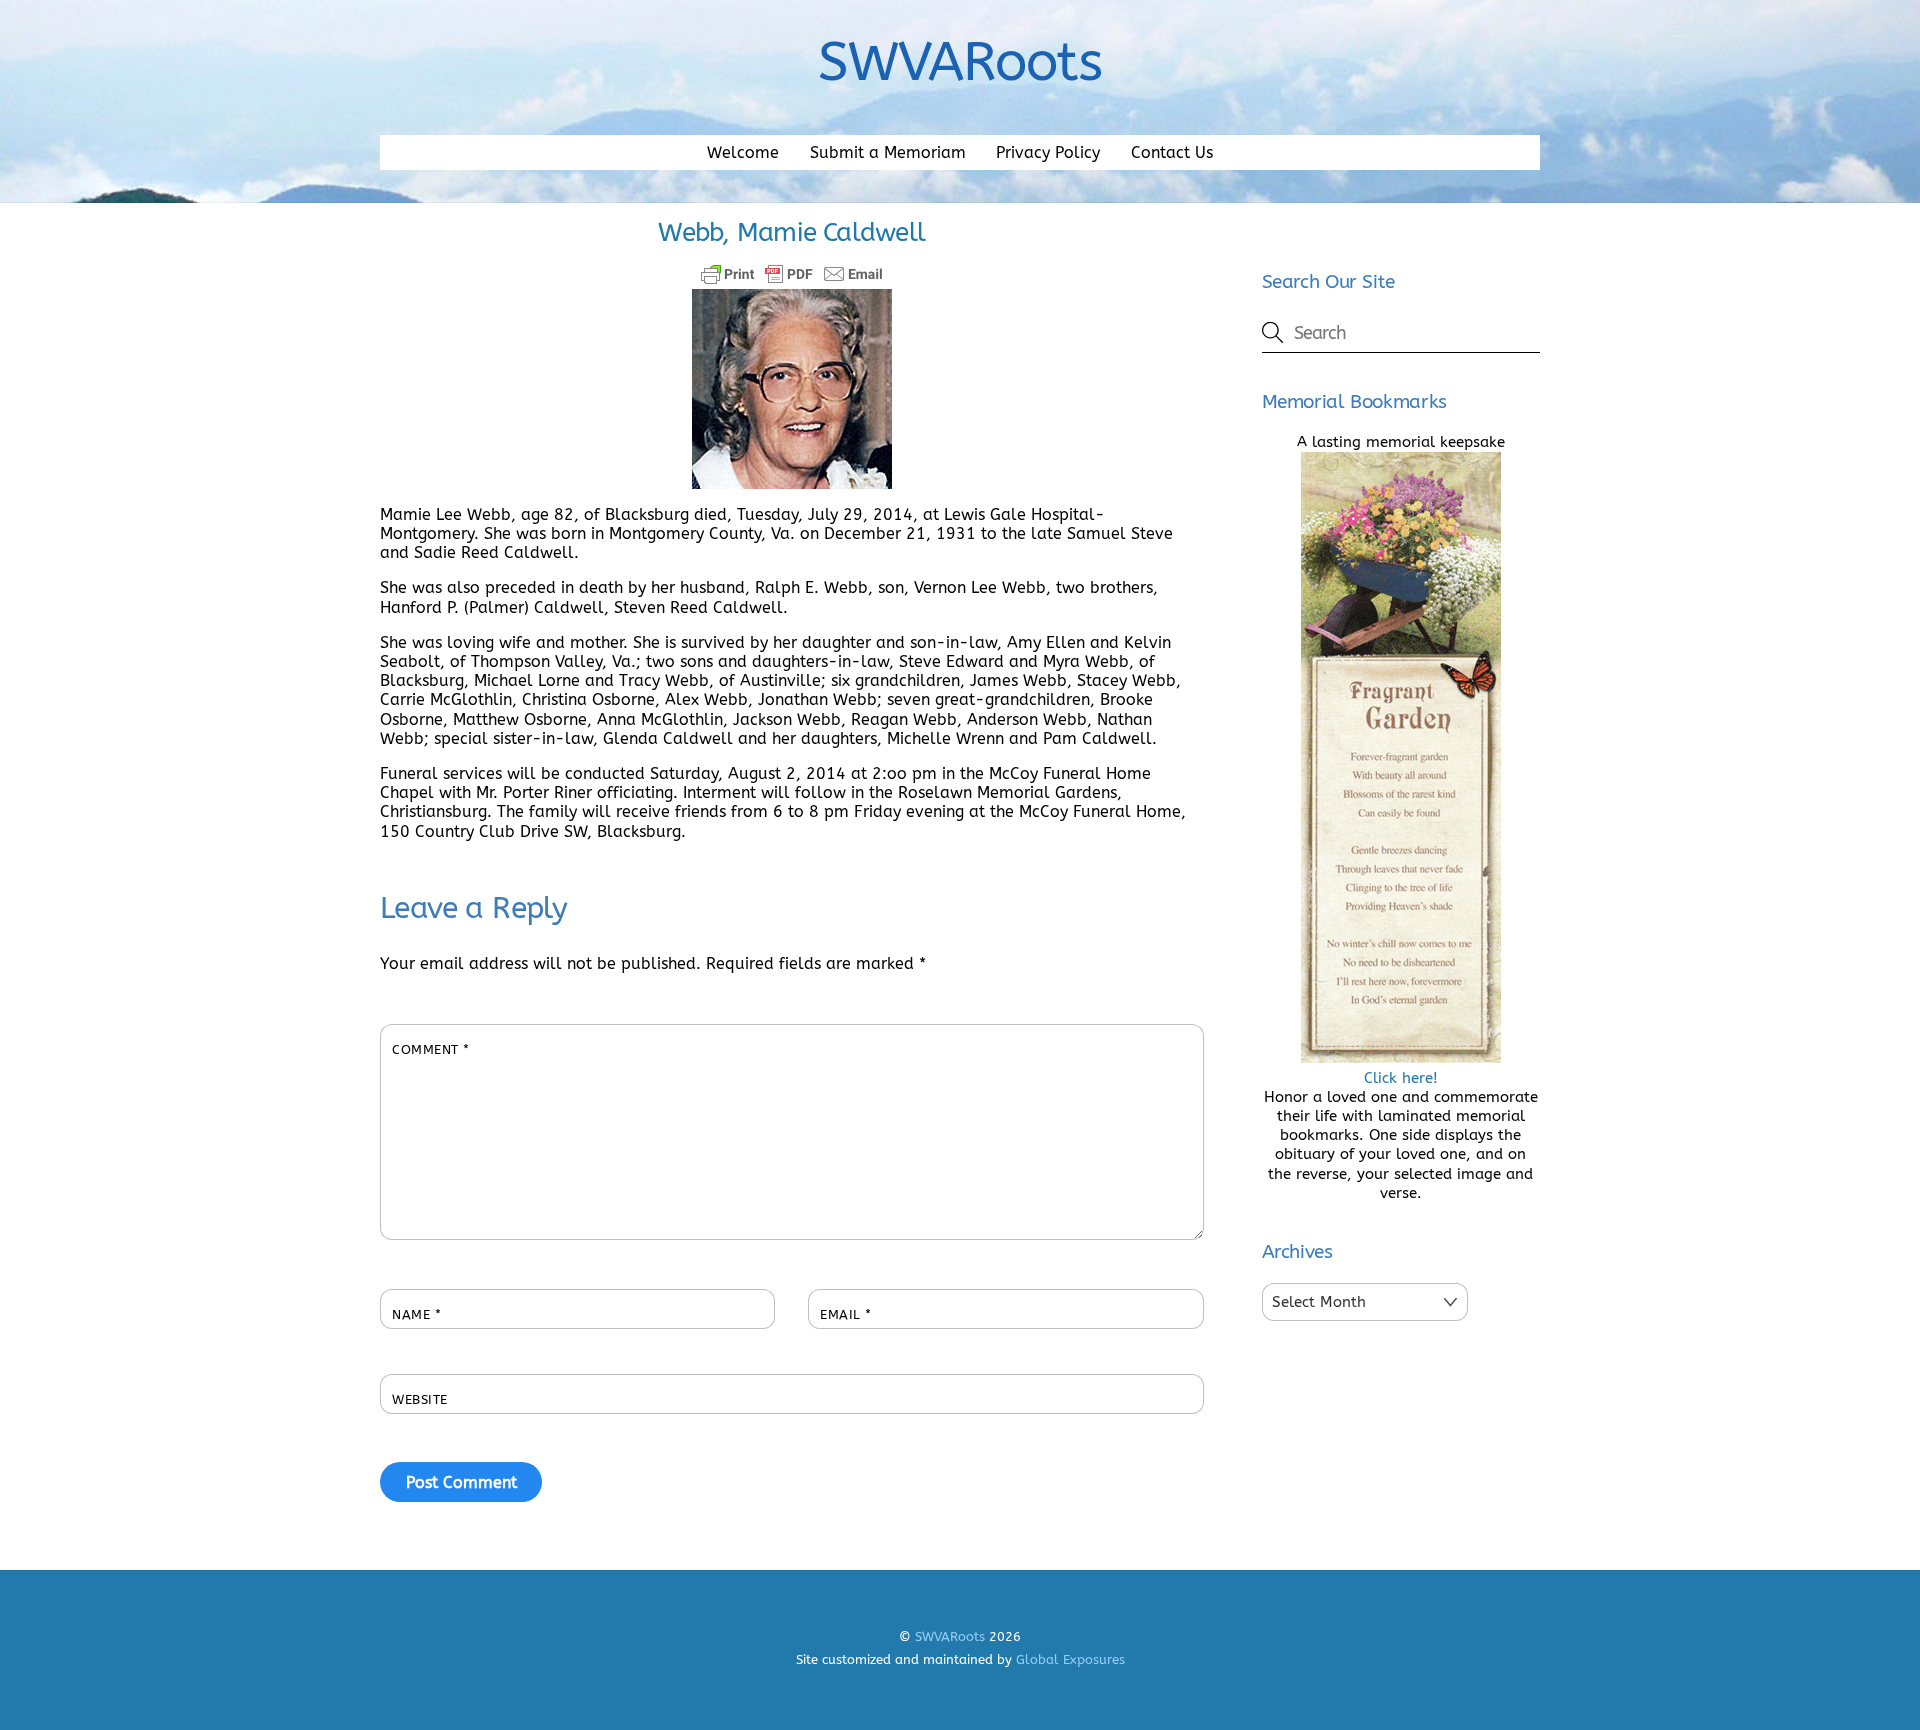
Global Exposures (1070, 1659)
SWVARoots (950, 1636)
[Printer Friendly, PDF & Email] (792, 274)
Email (846, 1314)
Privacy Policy (1048, 152)
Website (420, 1399)
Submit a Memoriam (888, 152)
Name (416, 1314)
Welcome (743, 152)
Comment (431, 1049)
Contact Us (1172, 152)
